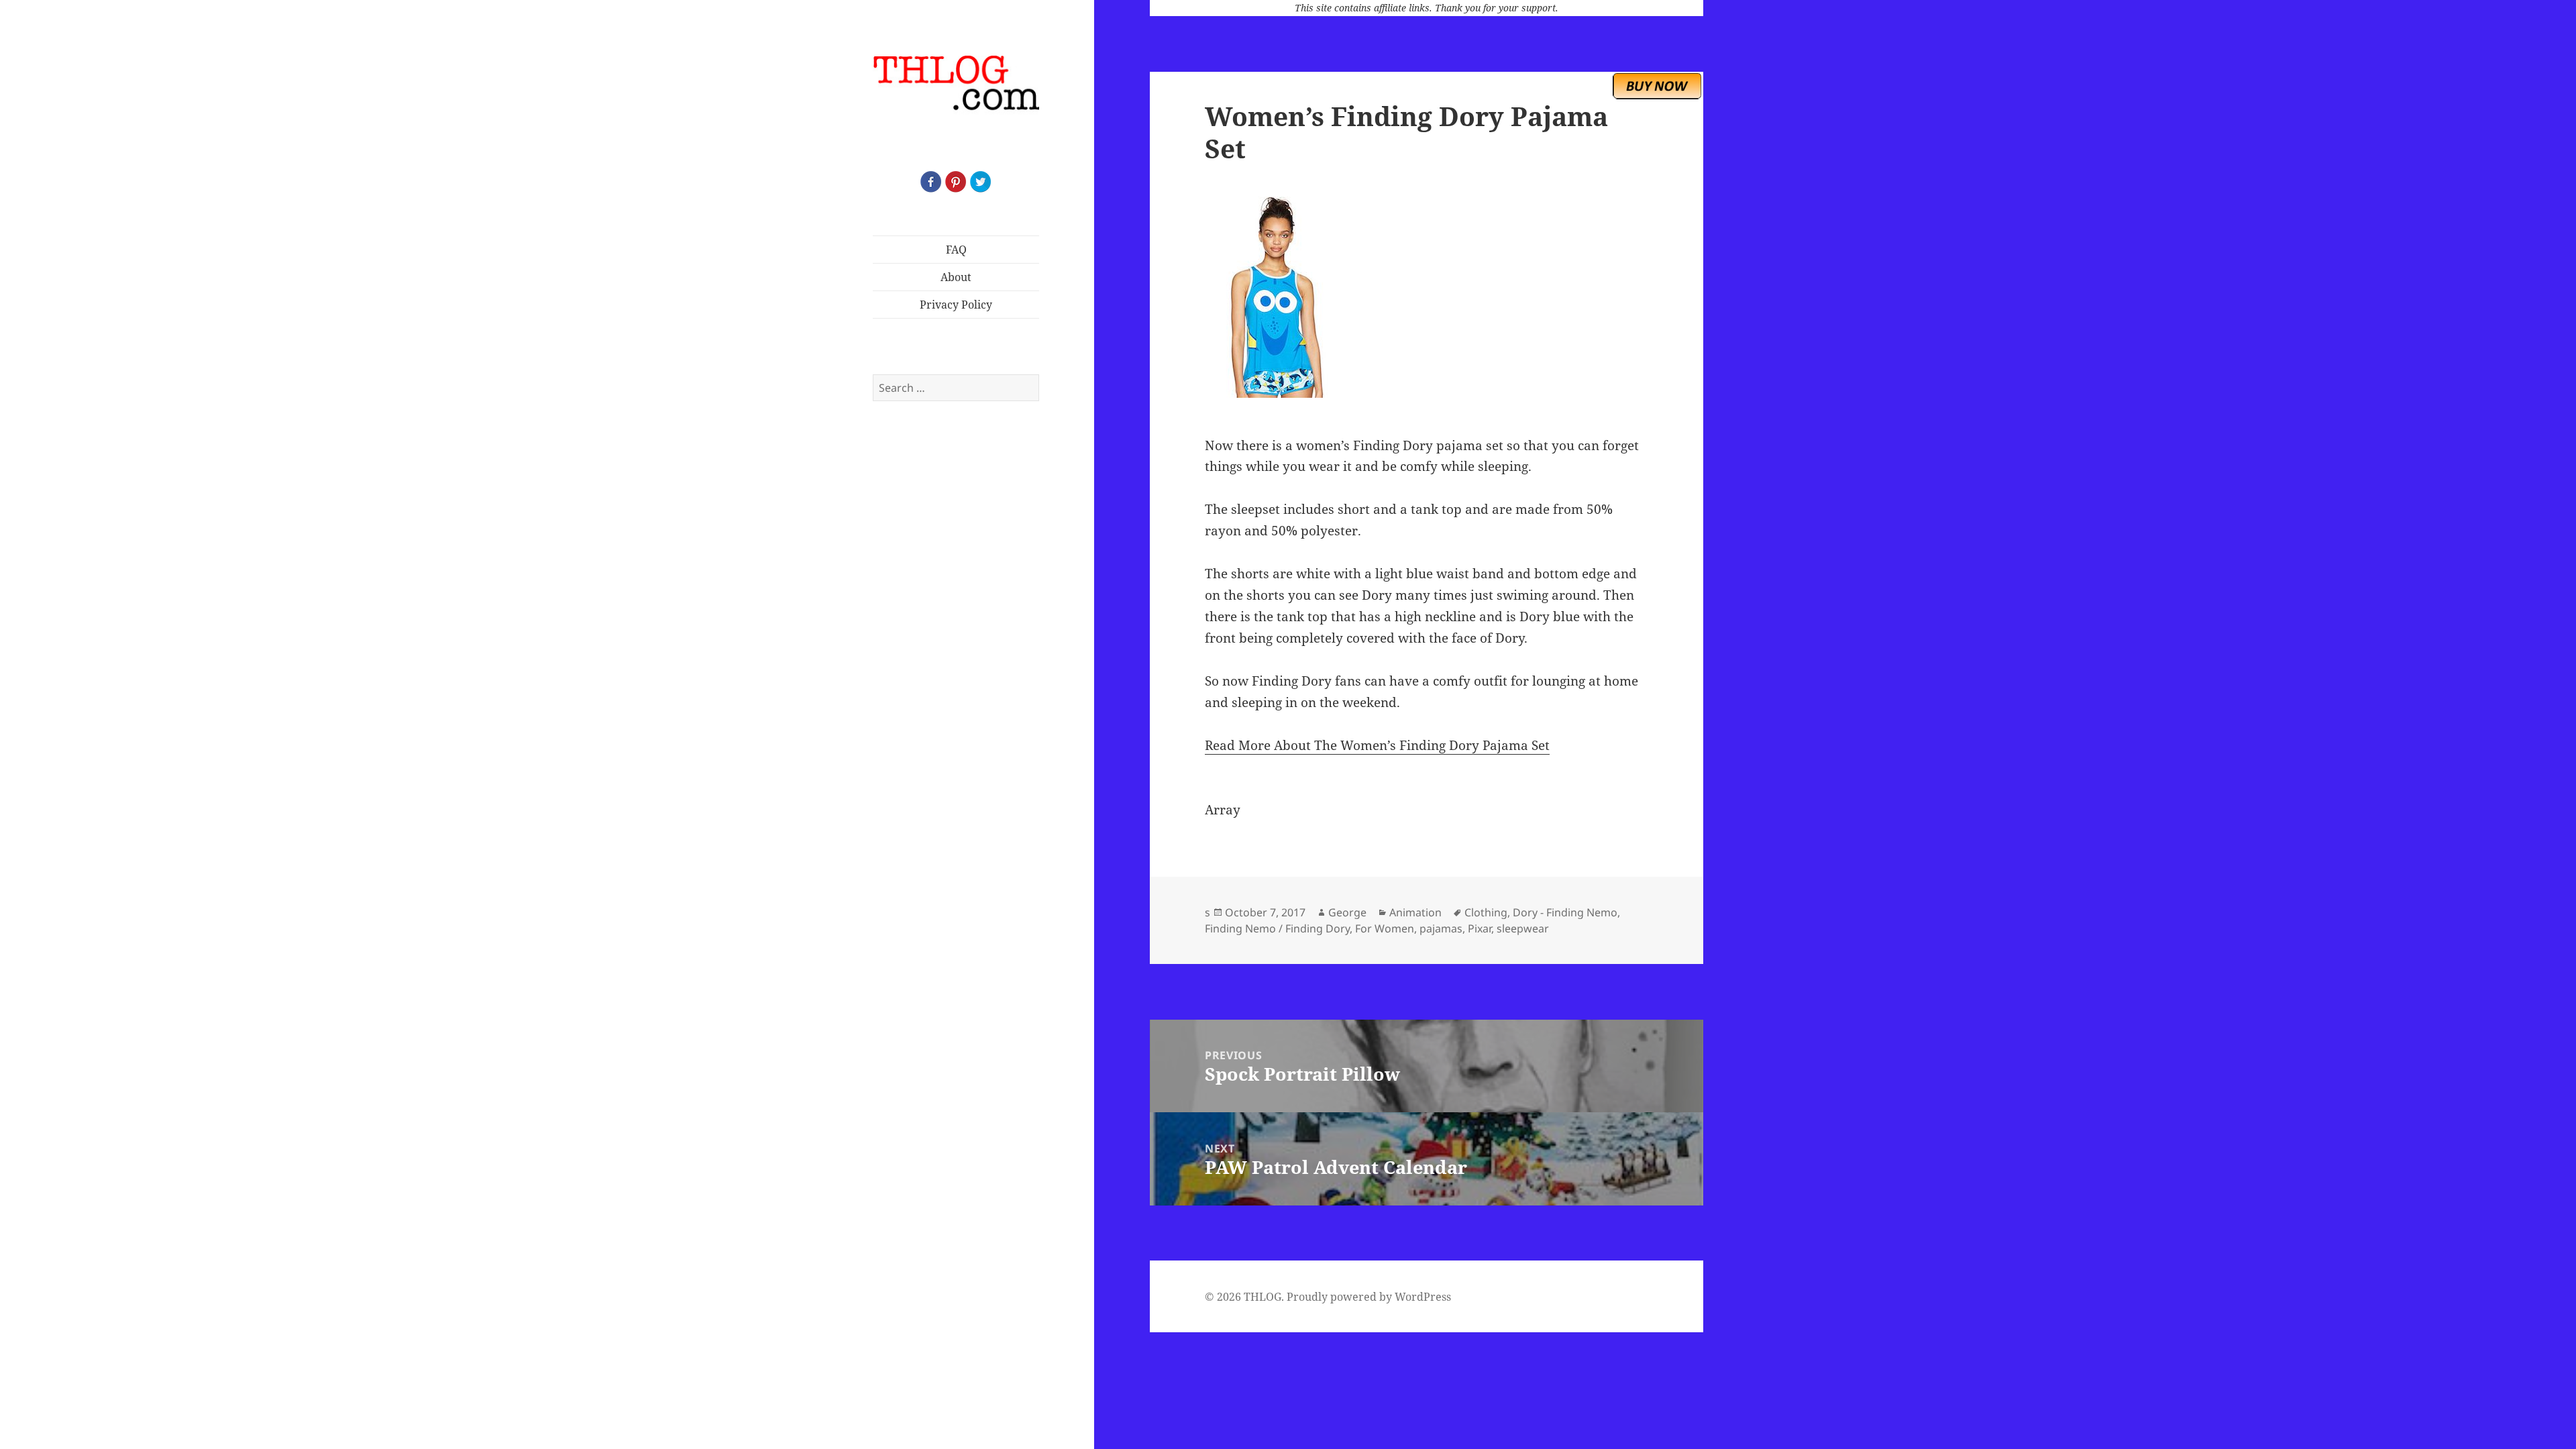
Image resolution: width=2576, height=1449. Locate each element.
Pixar (1480, 928)
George (1347, 912)
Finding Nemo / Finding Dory (1277, 928)
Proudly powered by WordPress (1369, 1297)
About (956, 277)
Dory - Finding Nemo (1565, 912)
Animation (1415, 912)
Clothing (1486, 912)
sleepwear (1523, 928)
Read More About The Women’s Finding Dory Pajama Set (1377, 745)
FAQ (956, 250)
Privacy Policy (956, 305)
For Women (1385, 928)
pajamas (1441, 928)
